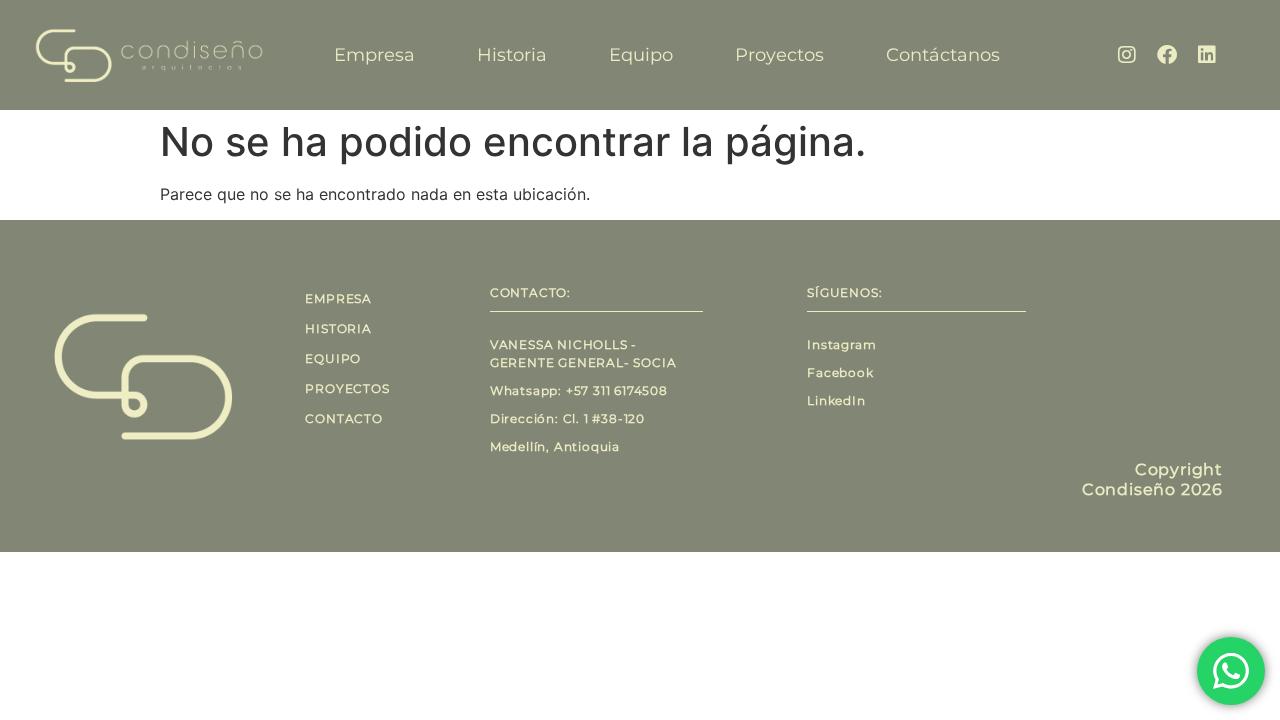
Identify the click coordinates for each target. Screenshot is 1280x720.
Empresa (374, 55)
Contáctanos (943, 55)
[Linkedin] (1207, 55)
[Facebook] (1167, 55)
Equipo (641, 55)
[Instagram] (1127, 55)
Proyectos (779, 55)
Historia (512, 55)
